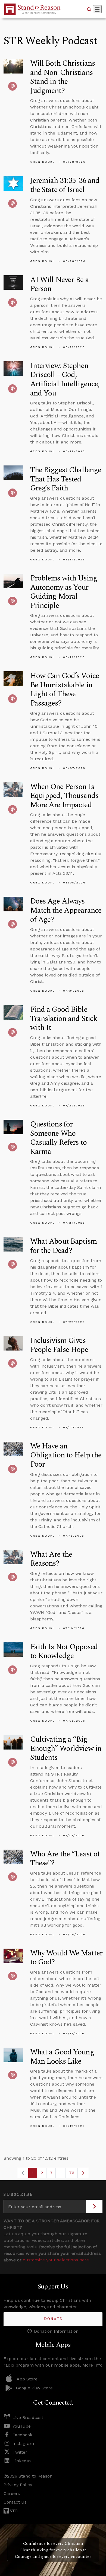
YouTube (22, 2426)
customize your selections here (56, 2260)
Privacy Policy (18, 2485)
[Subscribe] (94, 2207)
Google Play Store (34, 2388)
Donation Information (56, 2331)
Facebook (22, 2435)
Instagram (23, 2443)
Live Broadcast (28, 2417)
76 (73, 2174)
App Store (27, 2379)
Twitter (20, 2452)
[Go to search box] (89, 9)
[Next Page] (83, 2173)
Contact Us (15, 2502)
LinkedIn (22, 2461)
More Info (92, 2365)
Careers (12, 2493)
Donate (53, 2319)
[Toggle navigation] (97, 9)
